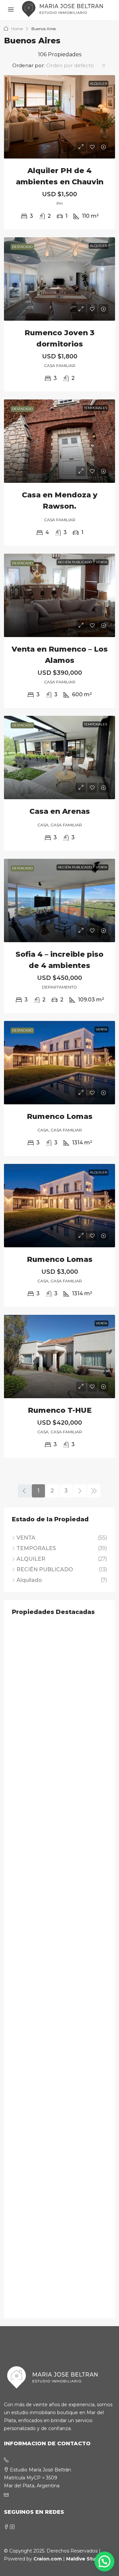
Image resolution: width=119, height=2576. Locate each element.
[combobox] (76, 66)
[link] (59, 117)
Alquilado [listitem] (29, 1580)
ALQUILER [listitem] (31, 1559)
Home (17, 29)
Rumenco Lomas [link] (60, 1116)
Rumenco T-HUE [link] (60, 1410)
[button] (104, 2561)
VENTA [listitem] (26, 1538)
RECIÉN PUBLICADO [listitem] (45, 1569)
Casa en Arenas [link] (60, 811)
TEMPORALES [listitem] (36, 1548)
